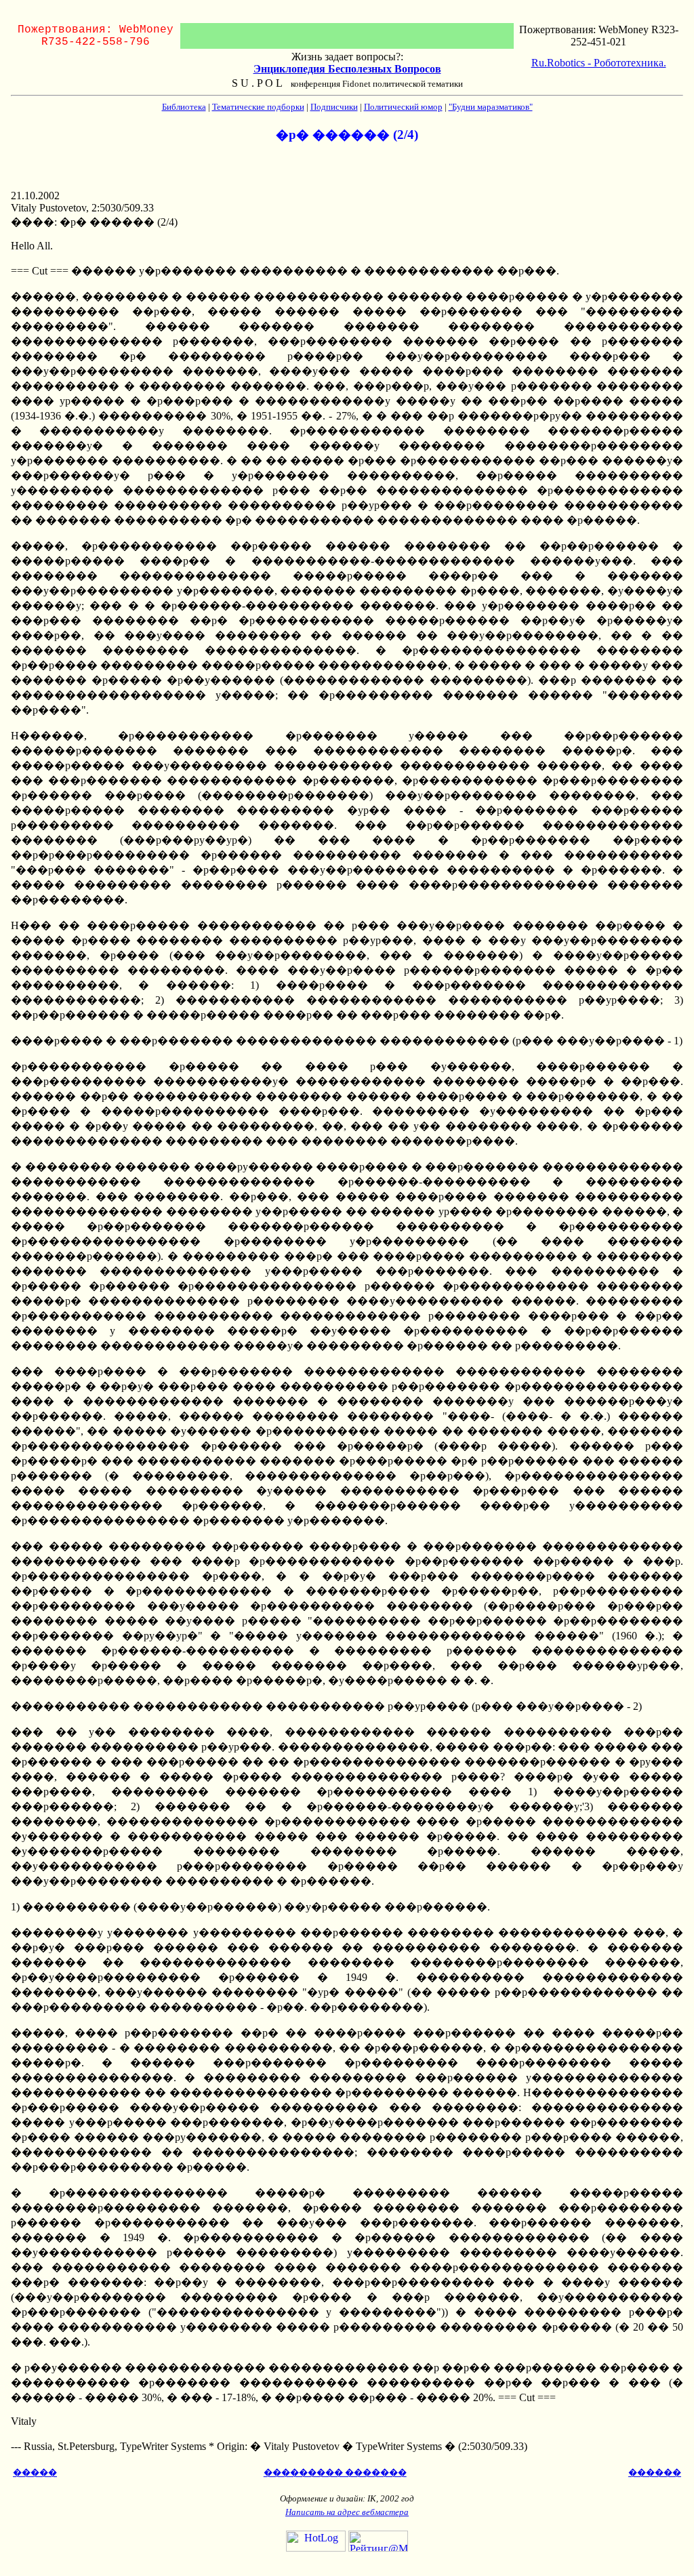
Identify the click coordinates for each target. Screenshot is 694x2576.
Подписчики (334, 107)
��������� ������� (335, 2473)
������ (655, 2473)
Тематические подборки (258, 107)
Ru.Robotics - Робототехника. (599, 63)
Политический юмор (403, 107)
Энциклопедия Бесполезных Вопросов (347, 69)
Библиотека (184, 107)
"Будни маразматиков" (491, 107)
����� (35, 2473)
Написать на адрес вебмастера (347, 2512)
